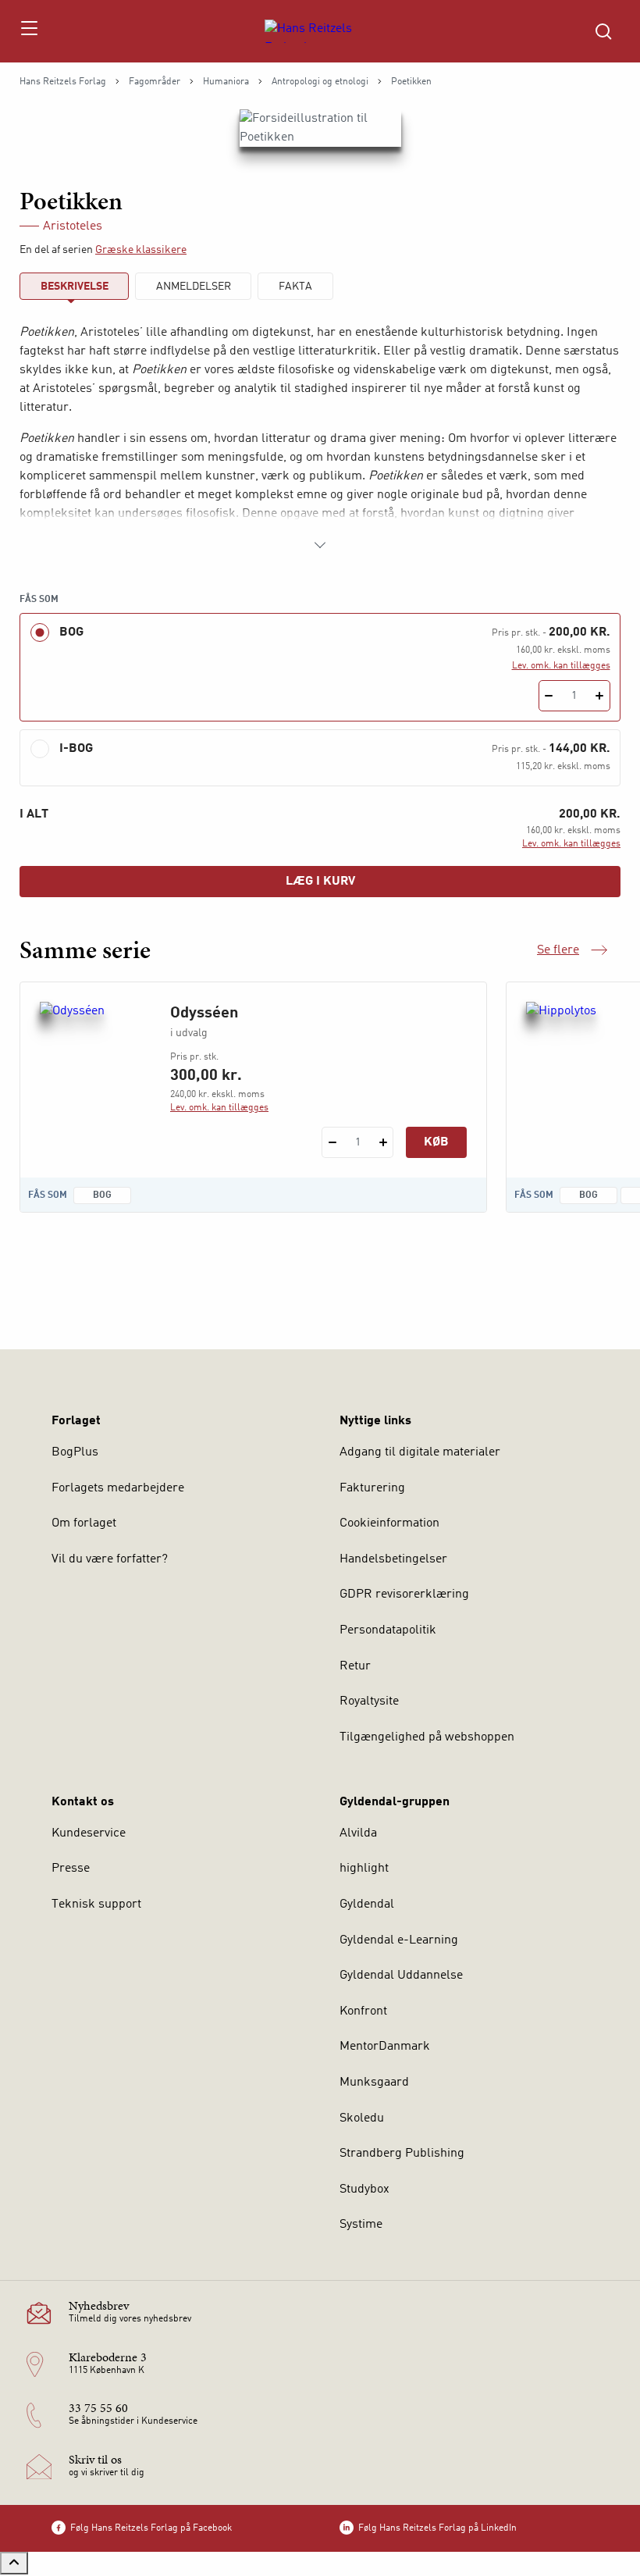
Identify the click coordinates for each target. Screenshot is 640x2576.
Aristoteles (73, 226)
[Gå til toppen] (14, 2563)
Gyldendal (367, 1904)
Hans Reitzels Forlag (63, 82)
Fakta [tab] (295, 287)
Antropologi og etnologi (320, 82)
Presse (71, 1869)
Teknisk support (96, 1904)
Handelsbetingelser (393, 1559)
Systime (361, 2225)
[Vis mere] (320, 545)
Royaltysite (369, 1701)
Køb (436, 1142)
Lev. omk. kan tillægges (561, 666)
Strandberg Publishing (402, 2154)
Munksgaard (374, 2083)
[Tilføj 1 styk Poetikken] (600, 696)
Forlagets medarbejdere (118, 1488)
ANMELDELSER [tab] (194, 287)
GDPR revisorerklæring (404, 1594)
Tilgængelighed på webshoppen (427, 1737)
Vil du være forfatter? (110, 1559)
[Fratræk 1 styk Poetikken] (549, 696)
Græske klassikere (141, 250)
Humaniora (226, 82)
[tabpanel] (320, 439)
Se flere (572, 952)
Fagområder (155, 82)
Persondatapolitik (388, 1630)
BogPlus (75, 1452)
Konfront (363, 2011)
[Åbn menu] (28, 31)
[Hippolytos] (579, 1077)
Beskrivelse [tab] (75, 287)
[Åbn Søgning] (603, 31)
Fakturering (372, 1488)
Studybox (364, 2189)
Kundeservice (89, 1833)
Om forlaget (84, 1523)
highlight (364, 1869)
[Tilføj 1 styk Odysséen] (383, 1142)
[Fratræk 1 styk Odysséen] (332, 1142)
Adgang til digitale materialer (420, 1452)
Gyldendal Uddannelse (401, 1976)
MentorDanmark (385, 2047)
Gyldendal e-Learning (399, 1940)
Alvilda (358, 1833)
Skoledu (362, 2118)
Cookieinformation (389, 1523)
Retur (355, 1666)
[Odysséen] (92, 1077)
